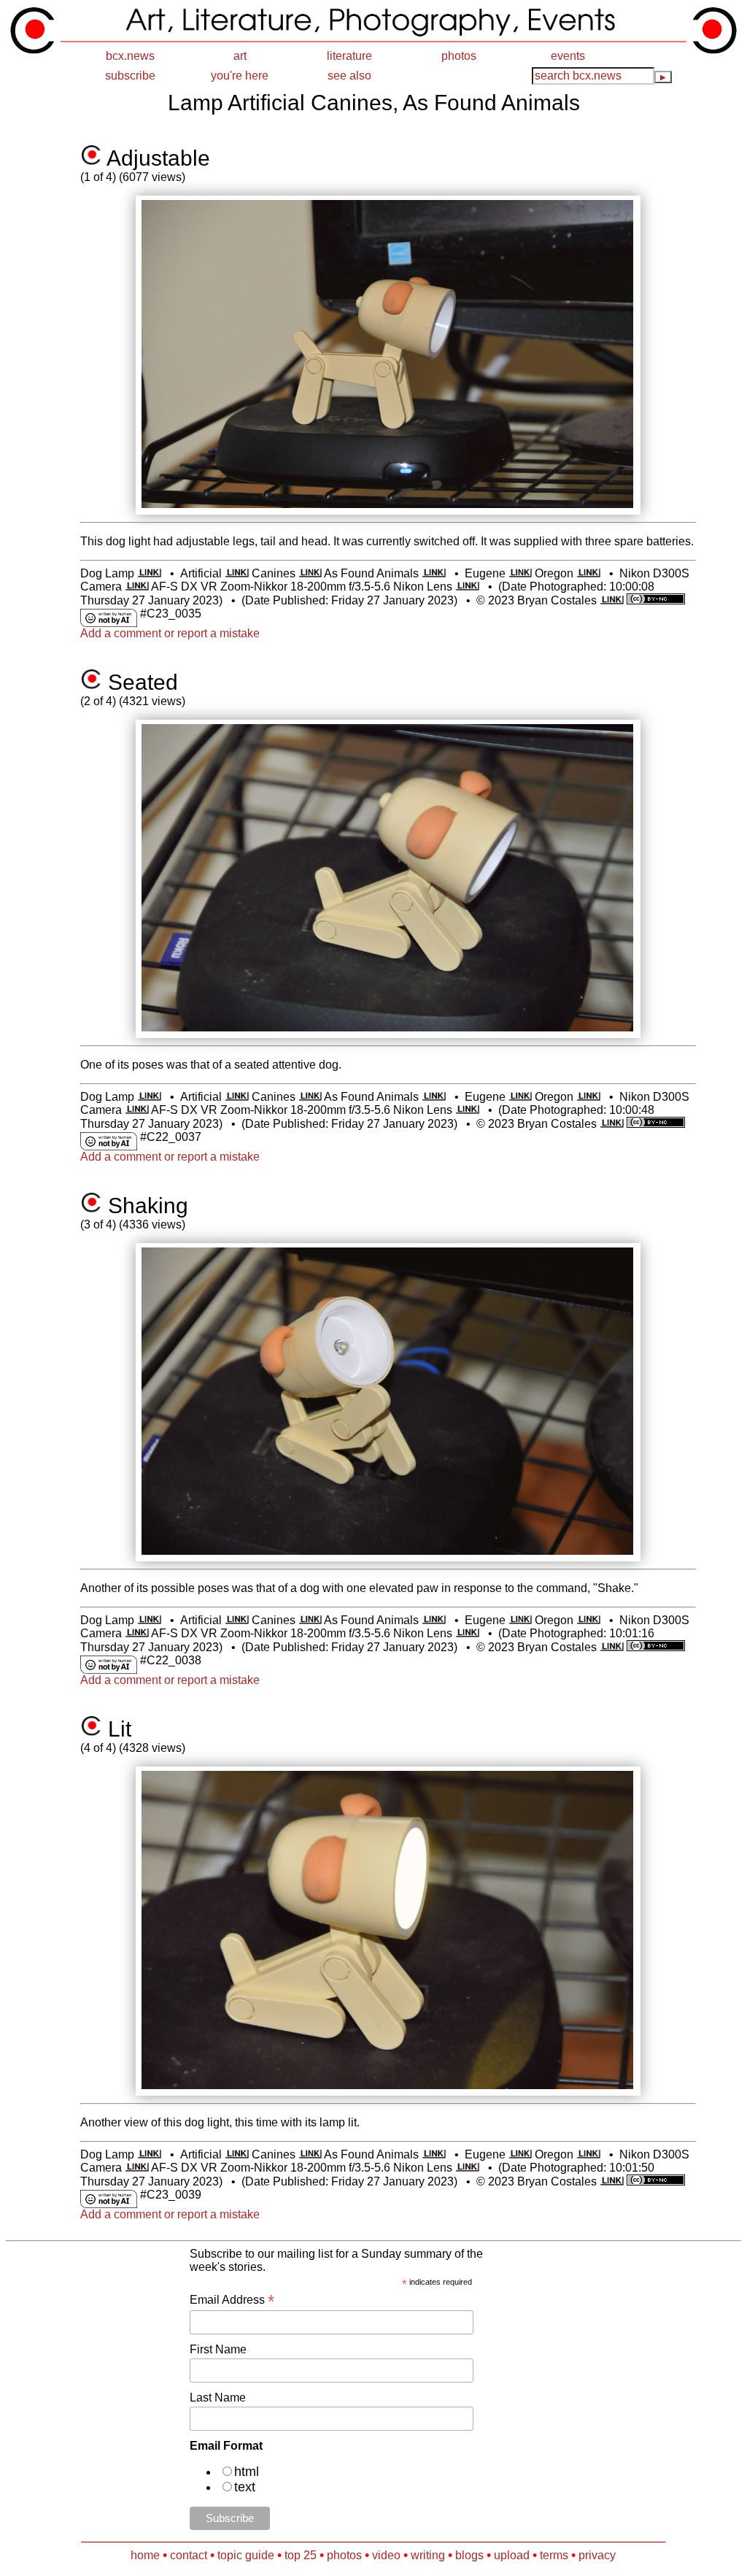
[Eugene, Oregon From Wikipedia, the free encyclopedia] (520, 573)
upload (512, 2555)
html (247, 2472)
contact (189, 2555)
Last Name (218, 2398)
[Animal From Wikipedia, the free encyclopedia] (434, 573)
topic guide (246, 2555)
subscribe (130, 76)
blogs (469, 2555)
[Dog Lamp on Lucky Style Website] (149, 573)
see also (349, 76)
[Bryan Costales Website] (612, 600)
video (386, 2555)
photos (459, 56)
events (568, 56)
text (245, 2487)
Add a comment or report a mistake (170, 633)
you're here (240, 76)
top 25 (301, 2555)
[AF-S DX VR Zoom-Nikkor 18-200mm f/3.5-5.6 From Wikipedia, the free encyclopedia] (467, 587)
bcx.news (130, 56)
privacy (597, 2555)
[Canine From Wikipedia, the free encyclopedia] (310, 573)
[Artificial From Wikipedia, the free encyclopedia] (237, 573)
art (240, 56)
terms (554, 2555)
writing (428, 2555)
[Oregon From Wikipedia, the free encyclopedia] (588, 573)
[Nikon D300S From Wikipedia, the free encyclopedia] (137, 587)
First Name (218, 2349)
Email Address (232, 2300)
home (145, 2555)
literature (349, 56)
